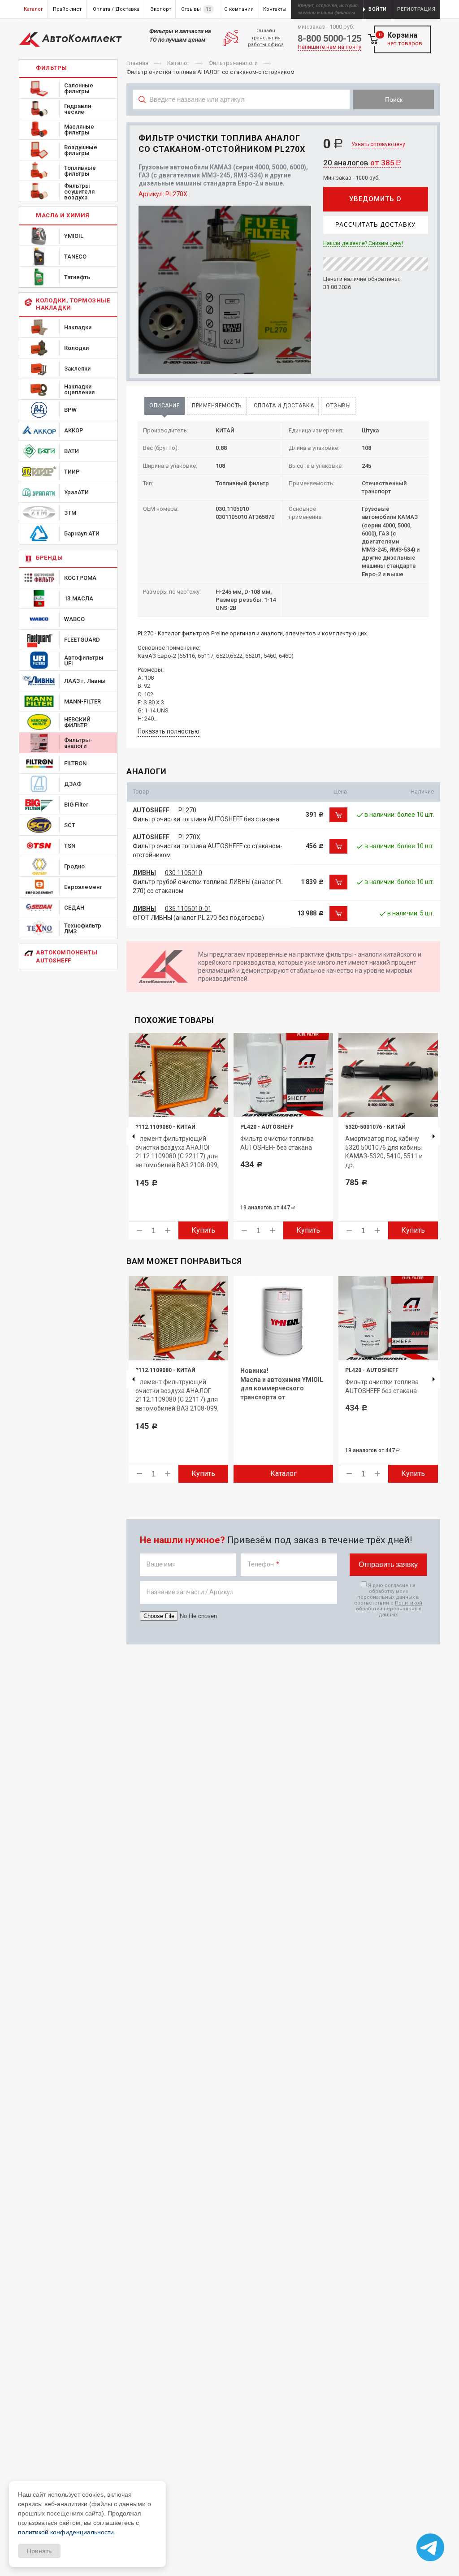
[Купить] (338, 815)
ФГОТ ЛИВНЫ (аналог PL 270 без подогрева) (198, 918)
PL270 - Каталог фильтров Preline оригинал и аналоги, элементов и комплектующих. (253, 633)
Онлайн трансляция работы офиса (266, 38)
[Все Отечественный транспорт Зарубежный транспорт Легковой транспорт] (241, 119)
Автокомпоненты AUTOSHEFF (67, 956)
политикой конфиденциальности (66, 2532)
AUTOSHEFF (151, 810)
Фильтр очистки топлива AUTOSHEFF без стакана (206, 819)
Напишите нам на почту (329, 47)
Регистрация (416, 9)
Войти (378, 9)
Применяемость (217, 406)
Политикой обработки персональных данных (389, 1609)
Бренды (49, 558)
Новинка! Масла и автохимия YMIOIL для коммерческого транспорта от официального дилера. (282, 1388)
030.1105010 (184, 873)
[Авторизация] (455, 4)
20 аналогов (362, 163)
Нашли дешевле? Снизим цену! (363, 243)
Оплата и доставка (284, 406)
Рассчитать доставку (375, 225)
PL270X (189, 837)
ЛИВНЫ (144, 873)
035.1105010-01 (188, 909)
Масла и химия (63, 215)
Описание (165, 406)
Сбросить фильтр (386, 119)
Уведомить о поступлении (375, 203)
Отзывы (338, 406)
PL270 (187, 810)
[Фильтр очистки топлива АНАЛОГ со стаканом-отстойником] (225, 290)
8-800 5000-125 (329, 39)
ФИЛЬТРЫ (52, 68)
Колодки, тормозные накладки (73, 304)
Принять (39, 2551)
